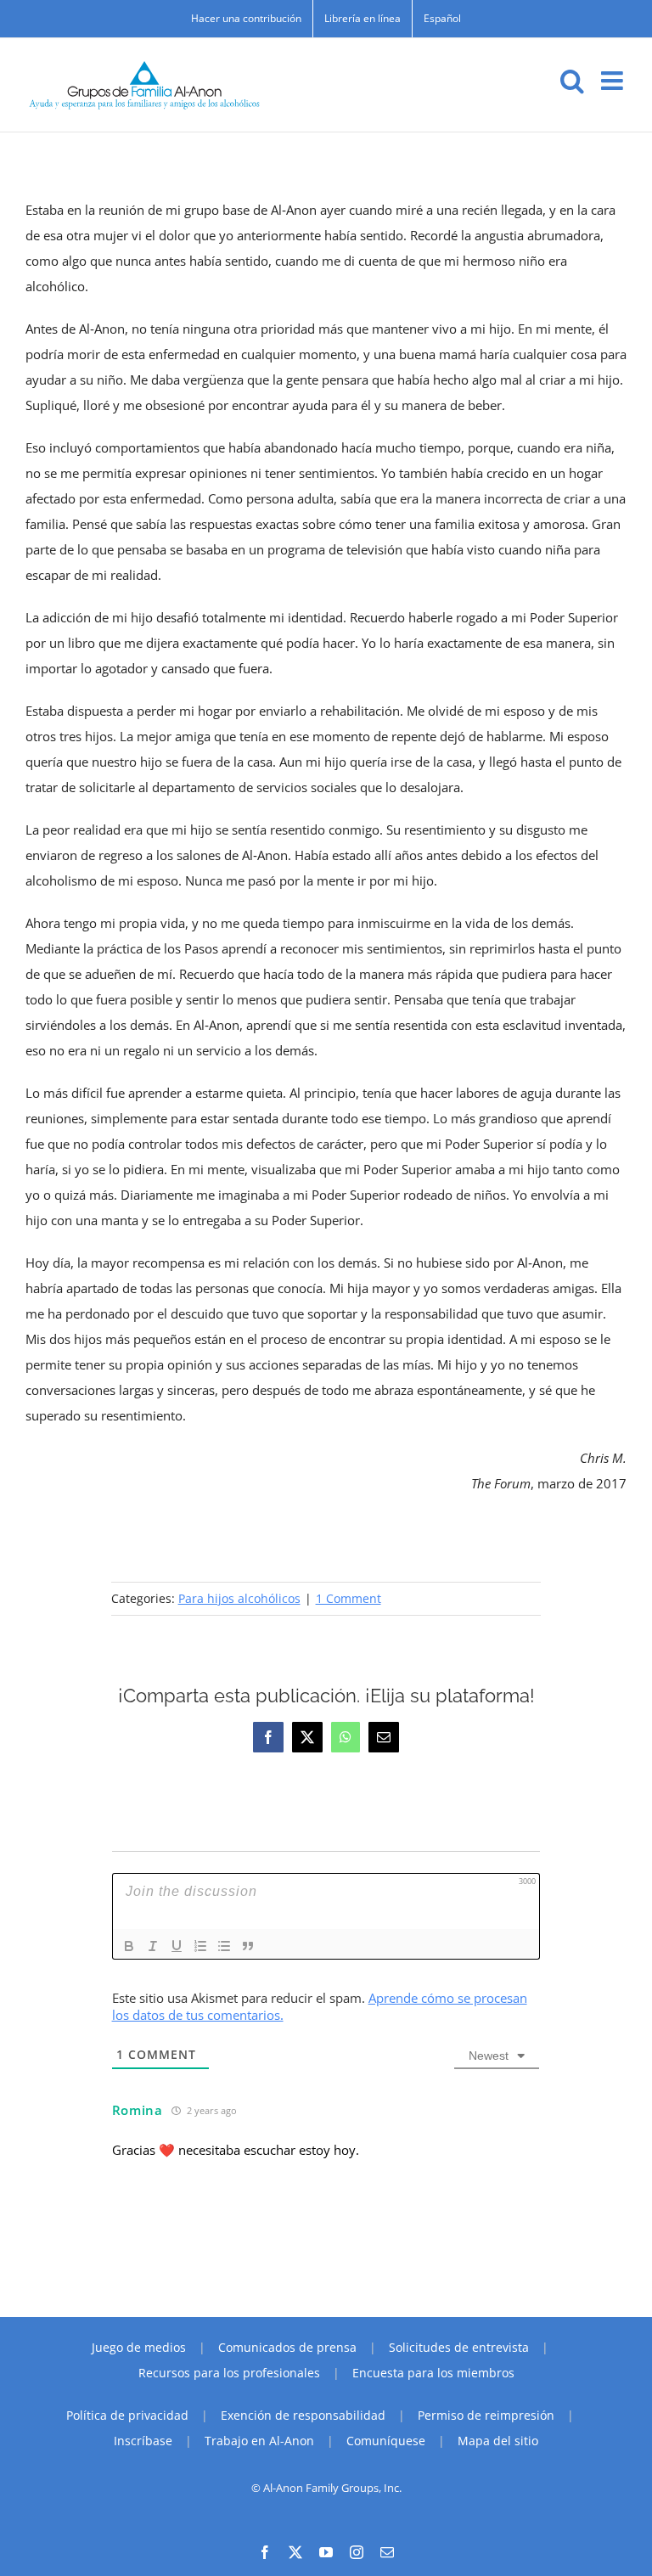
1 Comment (348, 1598)
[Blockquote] (248, 1946)
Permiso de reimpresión (486, 2415)
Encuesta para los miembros (433, 2373)
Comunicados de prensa (287, 2347)
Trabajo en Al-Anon (259, 2441)
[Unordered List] (224, 1946)
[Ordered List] (200, 1946)
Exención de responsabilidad (303, 2415)
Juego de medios (139, 2347)
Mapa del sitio (498, 2441)
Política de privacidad (127, 2415)
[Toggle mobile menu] (614, 81)
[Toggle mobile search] (572, 81)
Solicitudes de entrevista (459, 2347)
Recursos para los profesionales (229, 2373)
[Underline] (177, 1946)
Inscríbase (143, 2441)
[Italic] (153, 1946)
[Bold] (129, 1946)
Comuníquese (386, 2441)
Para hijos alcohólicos (239, 1598)
